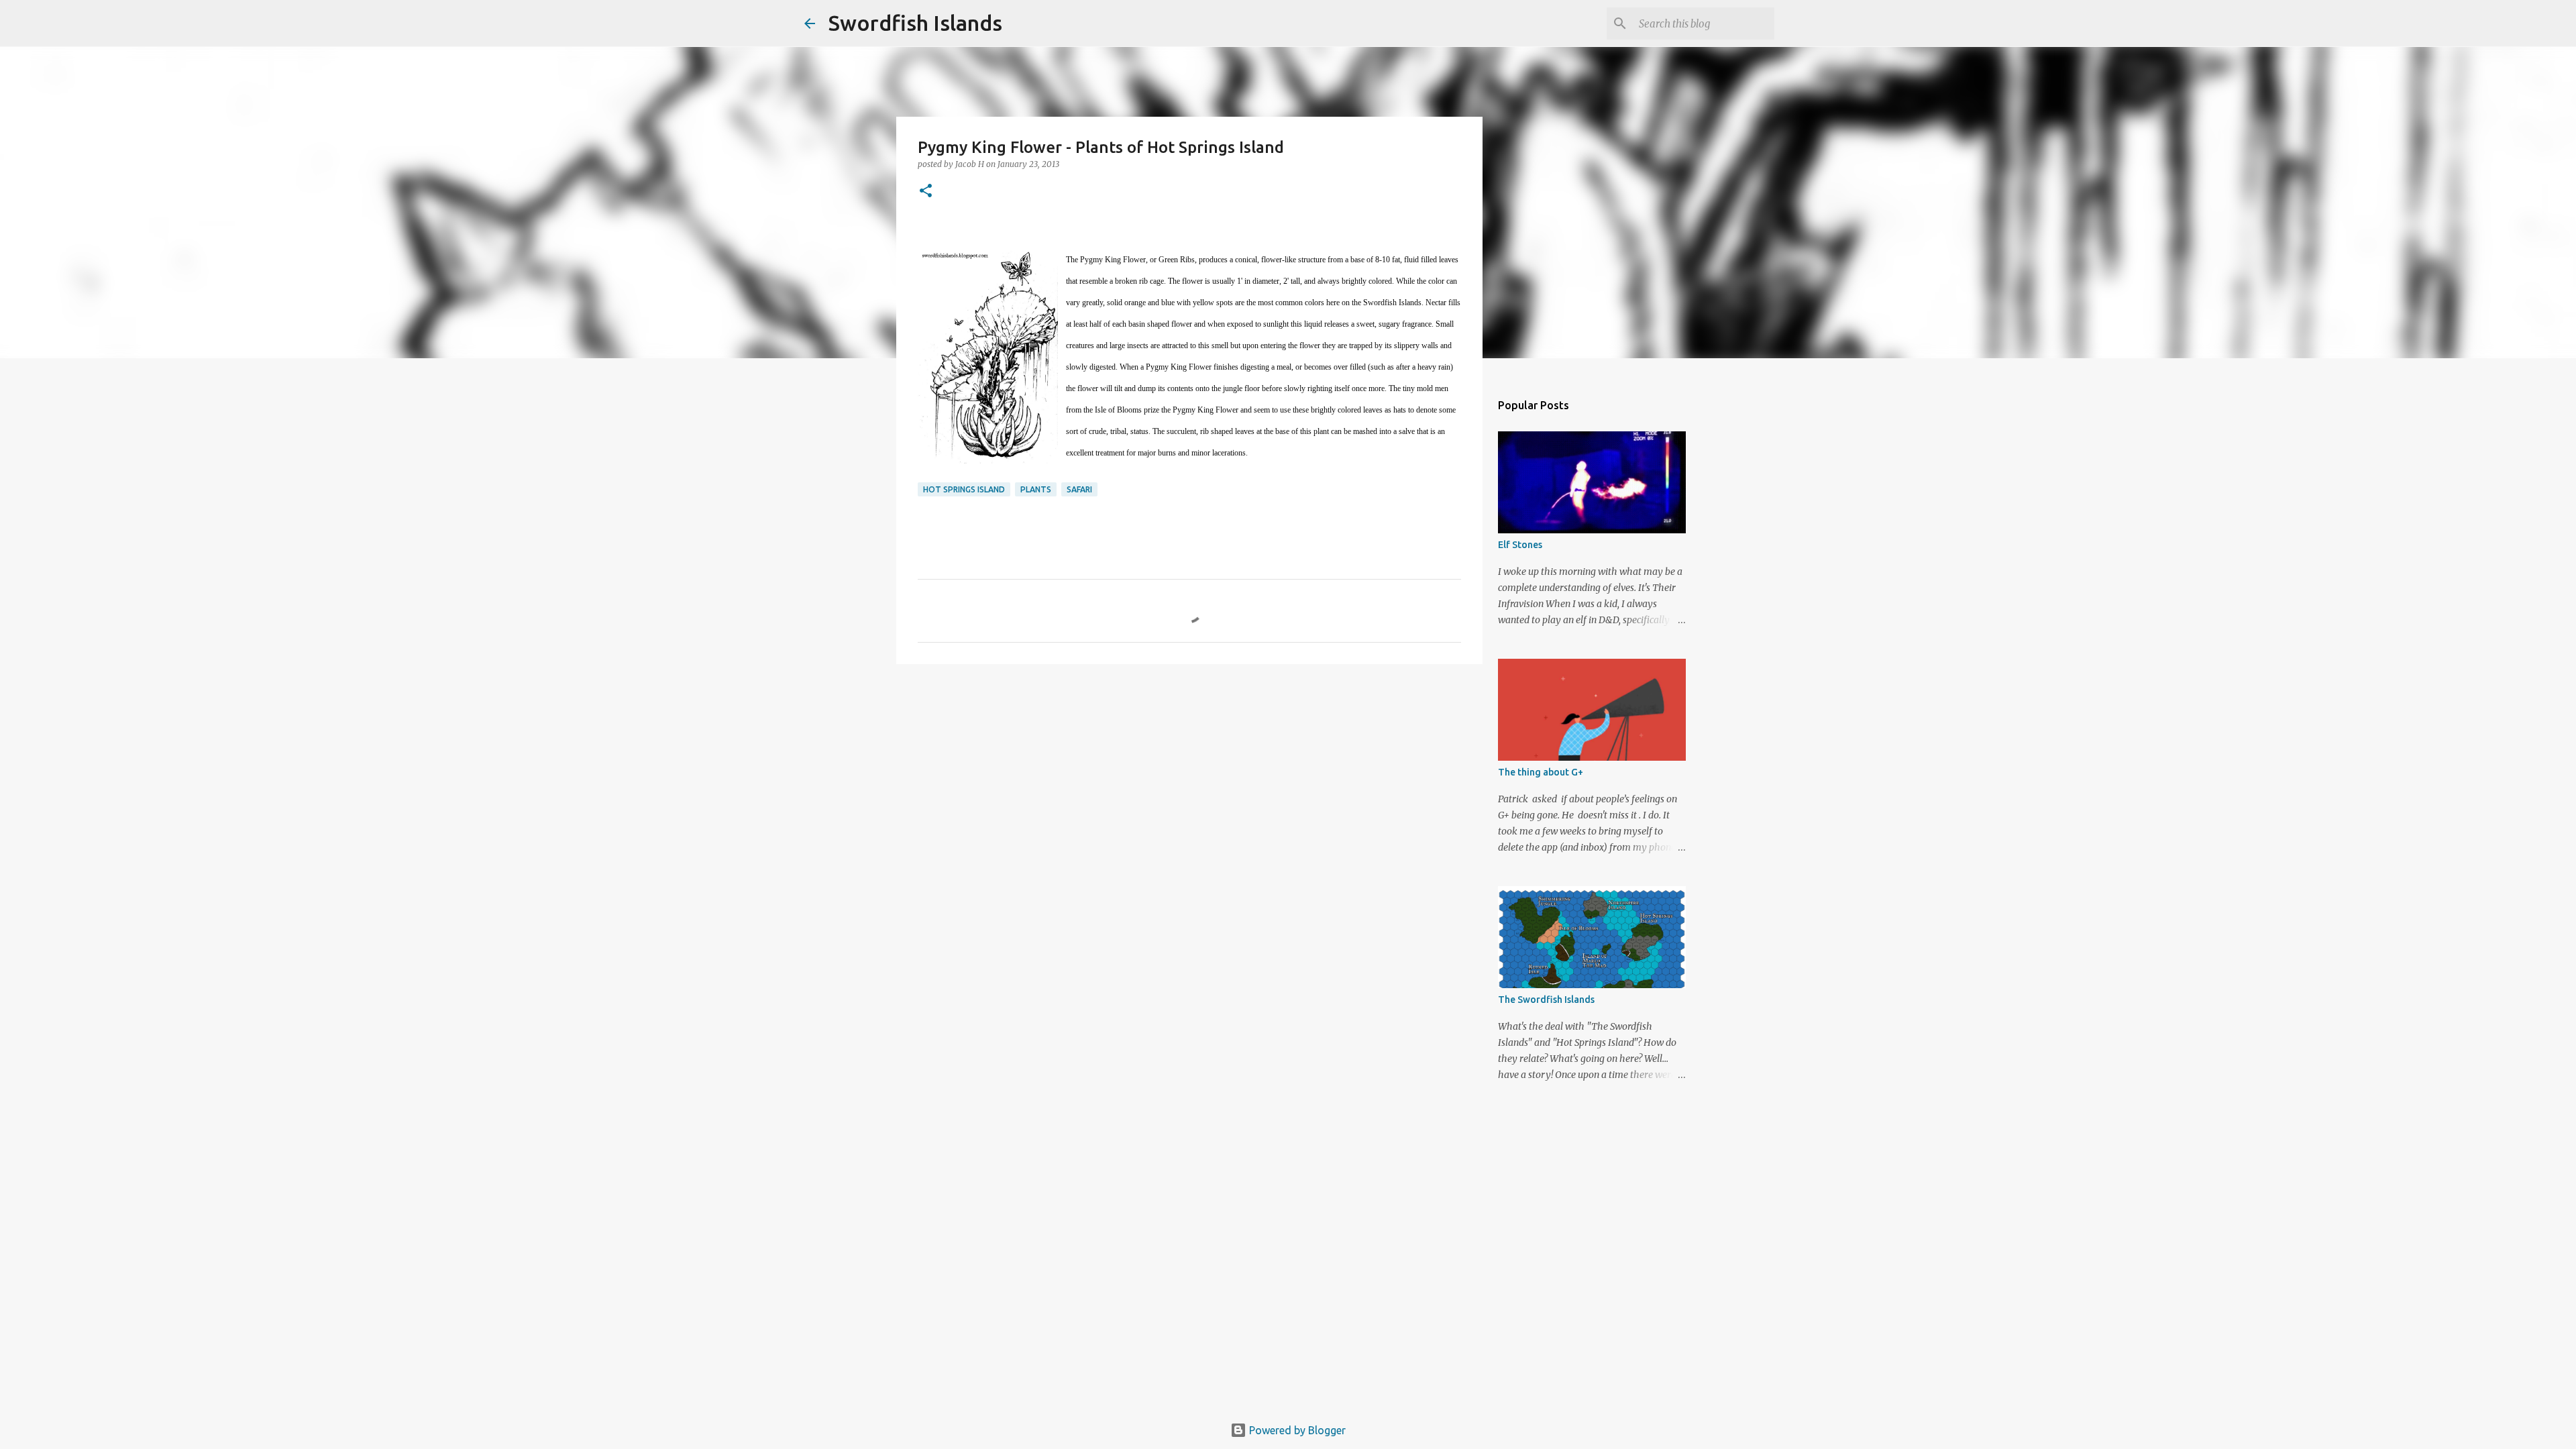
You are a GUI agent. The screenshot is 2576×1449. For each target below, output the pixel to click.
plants (1036, 489)
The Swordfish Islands (1546, 1000)
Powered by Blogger (1296, 1430)
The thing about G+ (1541, 772)
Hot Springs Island (964, 489)
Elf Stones (1520, 545)
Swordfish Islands (915, 23)
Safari (1079, 489)
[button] (926, 192)
